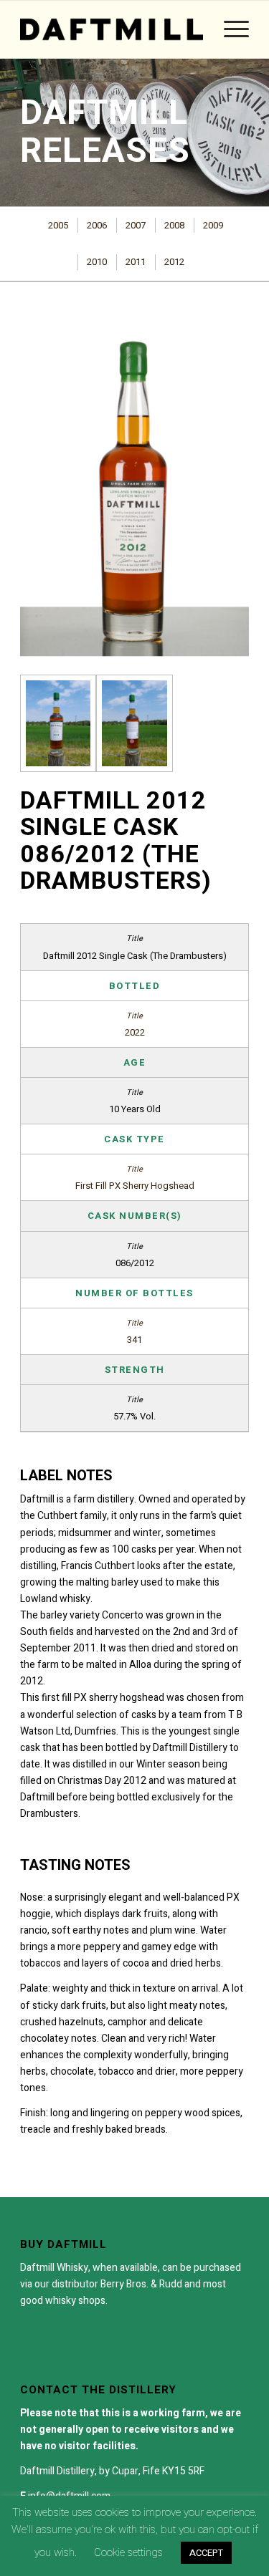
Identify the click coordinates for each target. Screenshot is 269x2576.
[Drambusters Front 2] (58, 723)
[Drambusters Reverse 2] (134, 723)
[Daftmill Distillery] (112, 29)
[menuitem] (229, 29)
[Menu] (229, 29)
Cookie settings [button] (128, 2552)
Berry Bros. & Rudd (141, 2284)
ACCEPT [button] (206, 2553)
